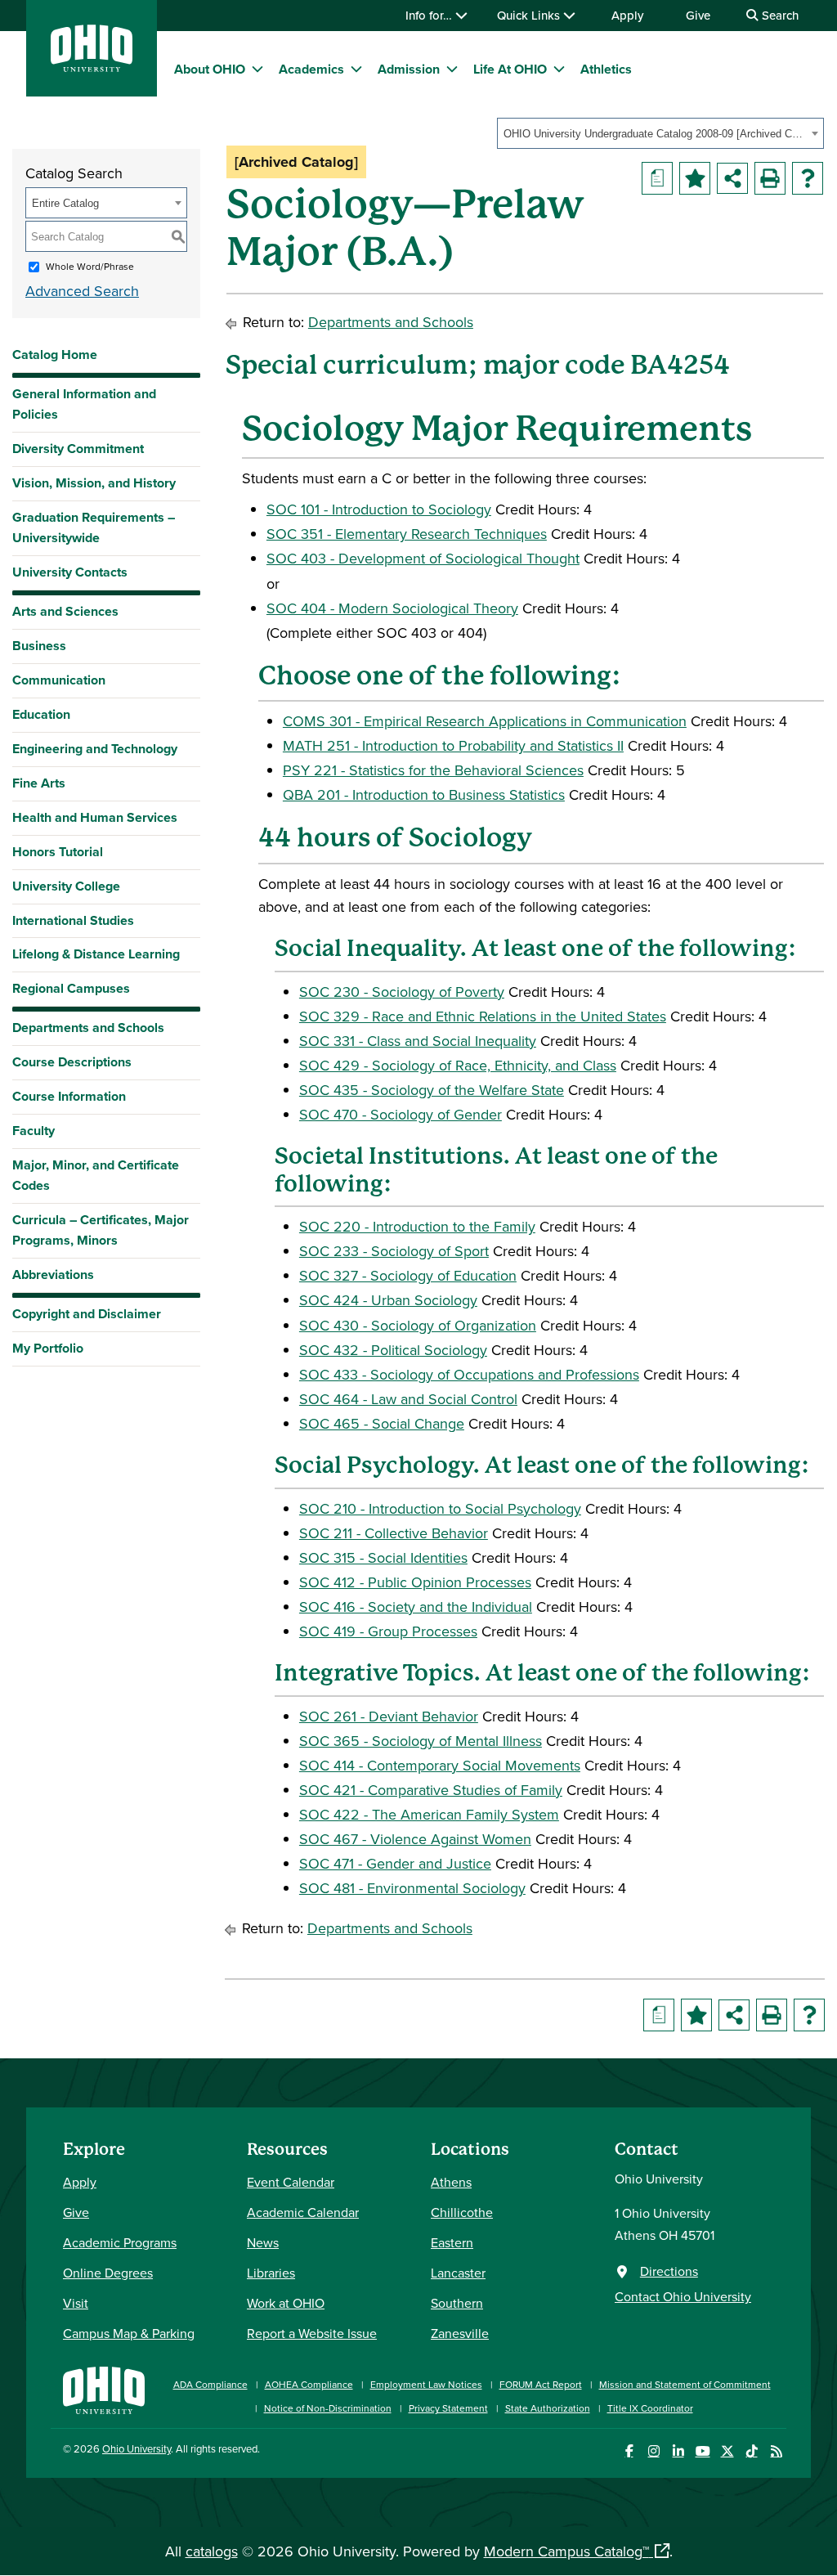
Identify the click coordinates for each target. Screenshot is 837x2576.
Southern (457, 2303)
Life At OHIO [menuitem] (510, 69)
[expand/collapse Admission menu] (452, 69)
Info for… (430, 15)
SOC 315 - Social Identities (383, 1557)
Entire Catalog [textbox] (65, 203)
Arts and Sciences (65, 611)
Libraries (271, 2273)
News (263, 2242)
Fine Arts (39, 783)
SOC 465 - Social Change (382, 1423)
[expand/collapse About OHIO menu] (257, 69)
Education (41, 714)
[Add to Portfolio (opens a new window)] (695, 178)
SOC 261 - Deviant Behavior (389, 1716)
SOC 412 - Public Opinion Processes (415, 1582)
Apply (627, 15)
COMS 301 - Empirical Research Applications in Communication (485, 721)
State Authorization (548, 2408)
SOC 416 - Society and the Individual (416, 1607)
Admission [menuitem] (409, 69)
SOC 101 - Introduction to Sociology (379, 509)
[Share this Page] (732, 178)
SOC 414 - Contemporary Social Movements (440, 1765)
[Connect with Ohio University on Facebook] (629, 2451)
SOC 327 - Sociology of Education (408, 1275)
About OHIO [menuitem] (210, 69)
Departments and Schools (88, 1028)
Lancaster (458, 2273)
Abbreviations (53, 1275)
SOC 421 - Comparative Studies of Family (431, 1790)
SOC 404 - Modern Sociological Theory (392, 608)
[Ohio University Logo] (92, 67)
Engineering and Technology (95, 749)
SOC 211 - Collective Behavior (394, 1533)
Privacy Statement (448, 2408)
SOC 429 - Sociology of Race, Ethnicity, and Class (458, 1065)
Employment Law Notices (426, 2384)
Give (698, 15)
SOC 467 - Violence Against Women (415, 1839)
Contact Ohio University (683, 2296)
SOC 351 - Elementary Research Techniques (407, 534)
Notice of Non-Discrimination (328, 2408)
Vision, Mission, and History (94, 483)
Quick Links (530, 15)
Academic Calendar (303, 2212)
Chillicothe (462, 2212)
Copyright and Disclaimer (87, 1314)
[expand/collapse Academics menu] (356, 69)
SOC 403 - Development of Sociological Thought (423, 558)
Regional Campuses (71, 988)
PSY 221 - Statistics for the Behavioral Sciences (433, 770)
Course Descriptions (72, 1062)
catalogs (212, 2551)
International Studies (73, 920)
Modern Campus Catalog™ (566, 2551)
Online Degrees (108, 2273)
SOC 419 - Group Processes (388, 1631)
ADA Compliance (210, 2384)
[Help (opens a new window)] (808, 178)
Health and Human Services (95, 817)
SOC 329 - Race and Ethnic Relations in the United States (483, 1016)
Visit (76, 2303)
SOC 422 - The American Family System (429, 1814)
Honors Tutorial (58, 852)
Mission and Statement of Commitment (685, 2384)
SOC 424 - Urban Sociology (388, 1300)
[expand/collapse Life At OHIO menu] (559, 69)
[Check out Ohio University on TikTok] (752, 2451)
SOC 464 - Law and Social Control (408, 1399)
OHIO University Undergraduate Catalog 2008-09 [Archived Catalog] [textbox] (655, 134)
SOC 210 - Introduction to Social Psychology (440, 1508)
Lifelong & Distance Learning (96, 954)
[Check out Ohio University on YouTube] (703, 2451)
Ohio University (137, 2448)
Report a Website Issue (312, 2333)
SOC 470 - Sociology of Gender (401, 1114)
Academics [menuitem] (311, 69)
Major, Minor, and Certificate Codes (96, 1175)
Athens (451, 2182)
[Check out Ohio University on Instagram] (653, 2451)
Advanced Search (82, 291)
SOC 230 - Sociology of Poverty (402, 992)
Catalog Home (55, 355)
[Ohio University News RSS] (776, 2451)
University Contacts (70, 572)
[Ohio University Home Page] (104, 2388)
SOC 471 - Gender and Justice (395, 1863)
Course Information (69, 1096)
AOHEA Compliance (309, 2384)
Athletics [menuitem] (606, 69)
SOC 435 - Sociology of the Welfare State (432, 1090)
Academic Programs (120, 2242)
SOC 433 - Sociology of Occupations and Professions (469, 1374)
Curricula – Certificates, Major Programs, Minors (101, 1230)
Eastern (452, 2242)
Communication (59, 680)
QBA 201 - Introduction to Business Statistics (424, 794)
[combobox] (660, 133)
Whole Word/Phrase (90, 266)
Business (39, 646)
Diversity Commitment (78, 449)
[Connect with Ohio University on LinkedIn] (678, 2451)
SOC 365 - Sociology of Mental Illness (421, 1741)
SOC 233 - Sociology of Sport (394, 1251)
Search (779, 15)
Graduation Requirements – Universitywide (94, 527)
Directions (669, 2271)
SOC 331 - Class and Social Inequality (418, 1041)
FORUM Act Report (541, 2384)
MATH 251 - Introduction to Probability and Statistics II (453, 745)
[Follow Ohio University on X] (727, 2451)
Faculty (34, 1131)
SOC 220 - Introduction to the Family (417, 1226)
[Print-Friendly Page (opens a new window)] (770, 178)
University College (66, 886)
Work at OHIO (286, 2303)
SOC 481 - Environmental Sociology (412, 1888)
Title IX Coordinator (650, 2408)
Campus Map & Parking (129, 2333)
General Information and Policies (84, 404)
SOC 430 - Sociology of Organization (418, 1325)
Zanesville (460, 2333)
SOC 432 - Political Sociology (393, 1350)
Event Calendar (291, 2182)
